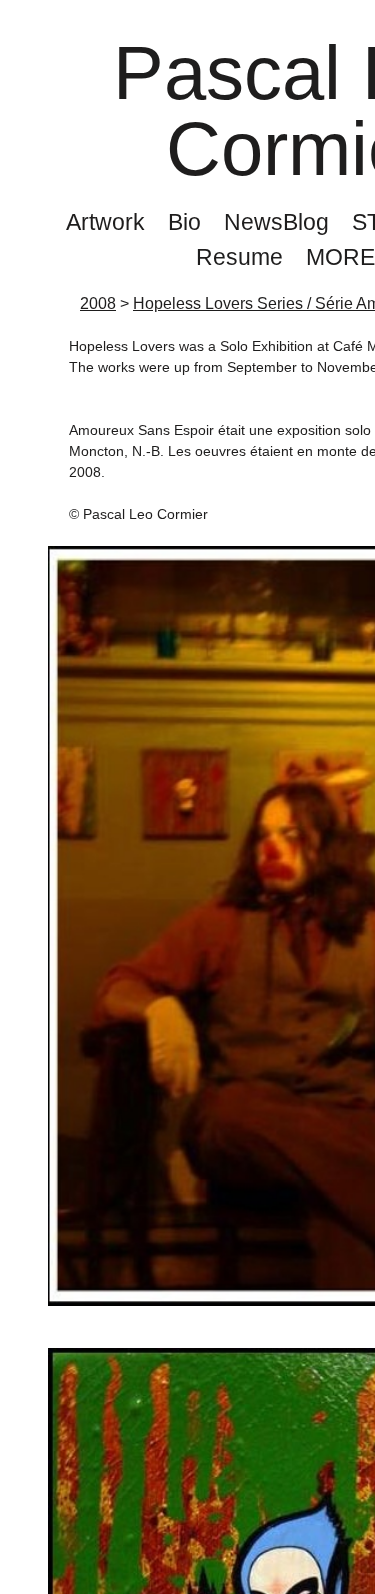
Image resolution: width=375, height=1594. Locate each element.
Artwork (105, 222)
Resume (239, 257)
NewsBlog (276, 222)
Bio (184, 222)
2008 (98, 303)
